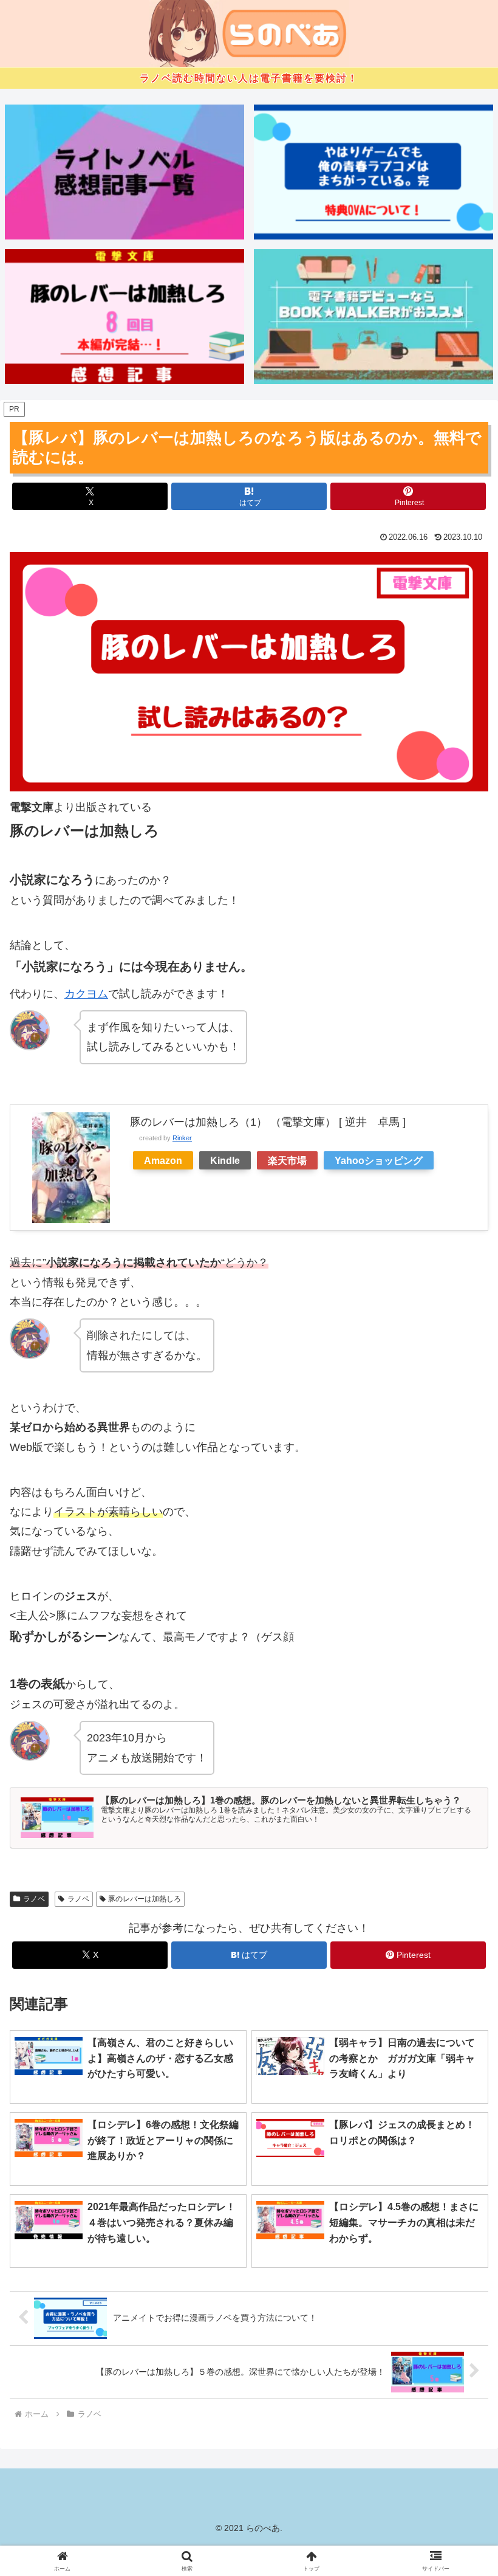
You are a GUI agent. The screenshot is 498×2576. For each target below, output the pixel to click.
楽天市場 (287, 1160)
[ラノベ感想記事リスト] (124, 172)
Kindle (225, 1160)
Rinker (182, 1138)
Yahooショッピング (379, 1160)
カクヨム (86, 994)
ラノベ (34, 1899)
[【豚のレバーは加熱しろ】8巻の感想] (124, 316)
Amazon (163, 1160)
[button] (461, 1929)
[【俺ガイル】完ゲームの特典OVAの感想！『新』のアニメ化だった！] (373, 172)
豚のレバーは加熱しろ (145, 1899)
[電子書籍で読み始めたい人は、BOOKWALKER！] (373, 316)
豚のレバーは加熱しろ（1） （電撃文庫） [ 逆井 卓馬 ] (268, 1122)
